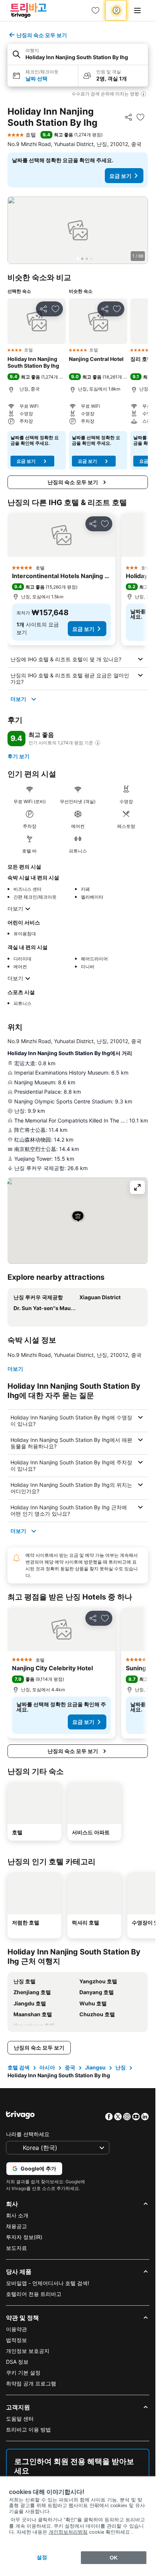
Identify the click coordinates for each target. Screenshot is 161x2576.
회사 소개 (17, 2215)
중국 (70, 2067)
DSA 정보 (17, 2362)
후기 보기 (19, 756)
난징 (121, 2067)
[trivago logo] (28, 10)
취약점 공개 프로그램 (31, 2383)
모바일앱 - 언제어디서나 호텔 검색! (48, 2283)
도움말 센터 (20, 2419)
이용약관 (16, 2329)
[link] (95, 10)
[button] (78, 54)
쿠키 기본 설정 (23, 2373)
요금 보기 (120, 176)
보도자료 (16, 2248)
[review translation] (98, 743)
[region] (78, 230)
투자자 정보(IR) (24, 2237)
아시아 (47, 2067)
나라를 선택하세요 (28, 2134)
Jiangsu (95, 2067)
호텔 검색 (19, 2067)
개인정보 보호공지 (28, 2351)
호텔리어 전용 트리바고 (34, 2294)
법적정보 (16, 2340)
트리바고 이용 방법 (28, 2429)
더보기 (18, 699)
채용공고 (16, 2226)
